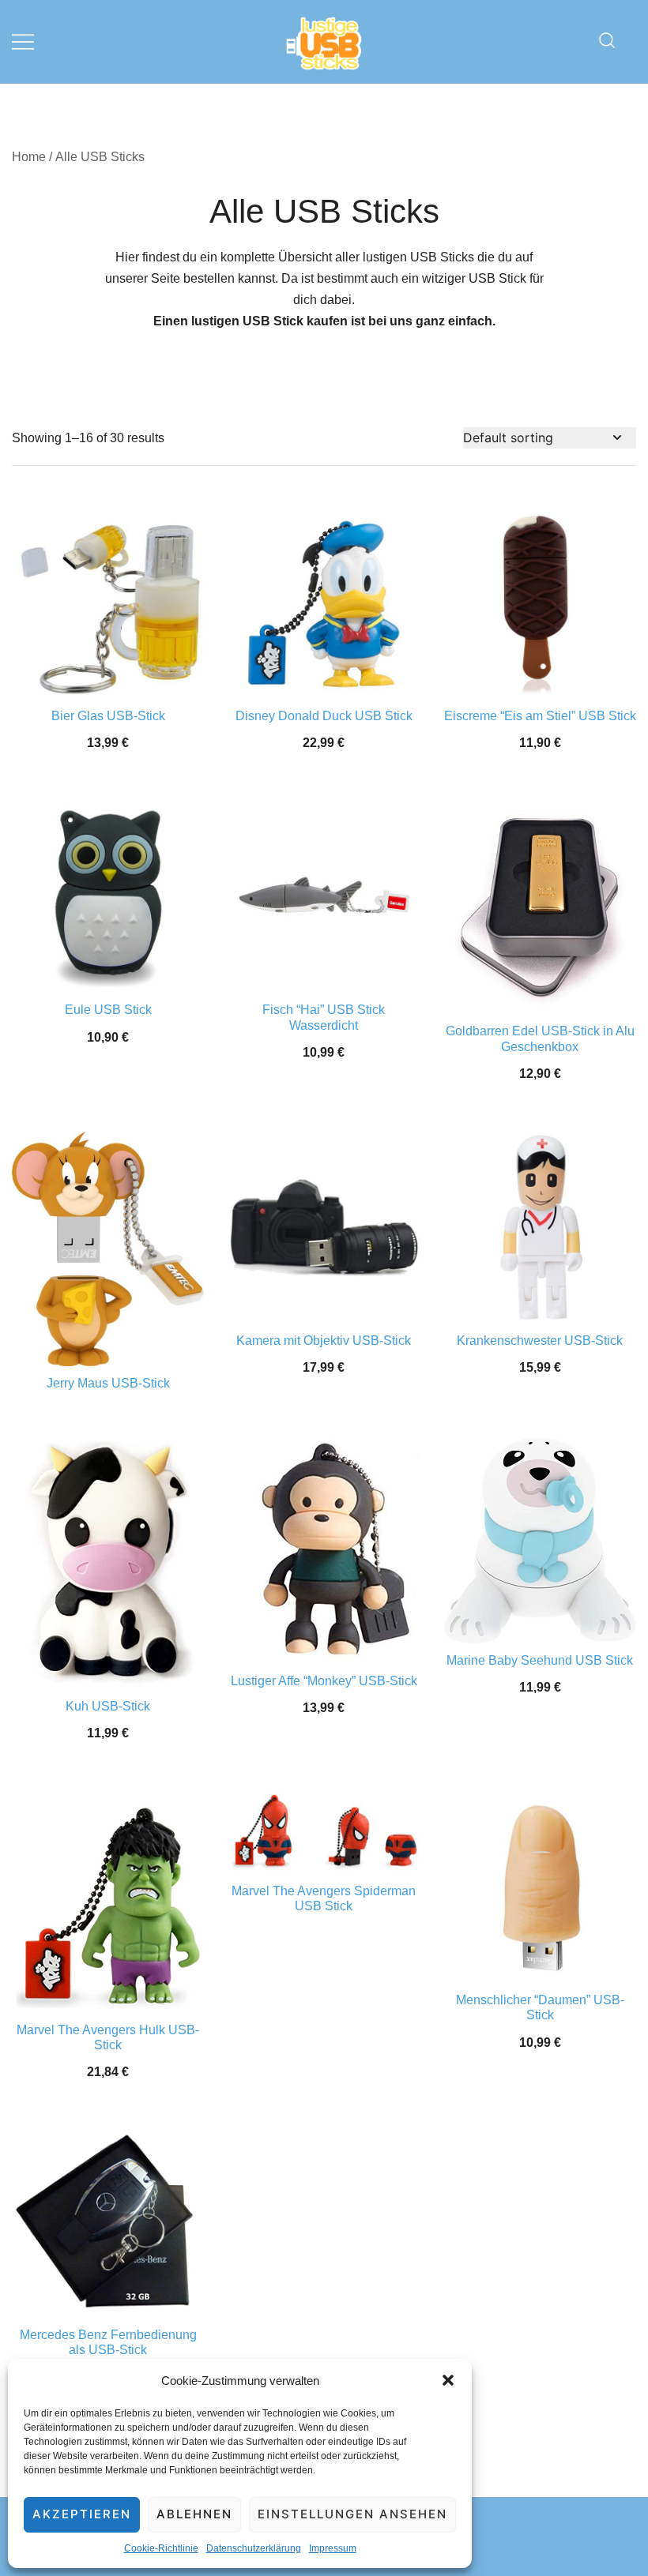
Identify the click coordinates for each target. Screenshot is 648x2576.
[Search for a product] (607, 41)
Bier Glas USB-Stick (108, 716)
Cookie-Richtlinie (161, 2548)
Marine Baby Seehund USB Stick (540, 1660)
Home (29, 157)
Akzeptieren (82, 2514)
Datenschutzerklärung (254, 2548)
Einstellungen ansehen (352, 2514)
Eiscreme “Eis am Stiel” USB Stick (540, 716)
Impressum (333, 2548)
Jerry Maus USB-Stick (108, 1383)
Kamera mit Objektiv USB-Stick (324, 1341)
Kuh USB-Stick (108, 1706)
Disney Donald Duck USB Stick (324, 716)
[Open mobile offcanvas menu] (23, 41)
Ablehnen (194, 2514)
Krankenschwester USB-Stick (540, 1341)
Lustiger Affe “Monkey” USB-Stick (324, 1681)
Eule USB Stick (108, 1010)
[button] (448, 2380)
